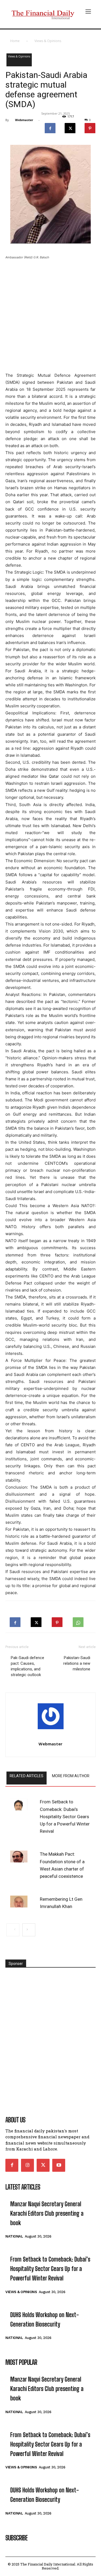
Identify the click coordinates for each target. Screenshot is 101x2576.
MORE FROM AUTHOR (71, 1776)
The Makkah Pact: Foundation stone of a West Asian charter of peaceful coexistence (62, 1865)
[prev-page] (13, 1930)
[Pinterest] (90, 127)
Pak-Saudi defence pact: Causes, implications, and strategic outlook (27, 1666)
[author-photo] (50, 1718)
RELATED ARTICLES (27, 1776)
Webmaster (24, 120)
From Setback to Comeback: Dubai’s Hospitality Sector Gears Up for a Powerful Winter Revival (65, 1816)
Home (15, 41)
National (14, 2236)
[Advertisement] (50, 317)
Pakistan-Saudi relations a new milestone (77, 1663)
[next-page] (29, 1930)
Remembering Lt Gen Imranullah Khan (61, 1903)
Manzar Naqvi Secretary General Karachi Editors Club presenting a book (47, 2213)
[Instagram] (27, 2165)
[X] (70, 127)
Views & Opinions (48, 41)
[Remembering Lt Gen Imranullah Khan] (19, 1902)
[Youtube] (59, 2165)
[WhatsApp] (78, 1621)
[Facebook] (50, 127)
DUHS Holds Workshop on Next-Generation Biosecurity (45, 2320)
